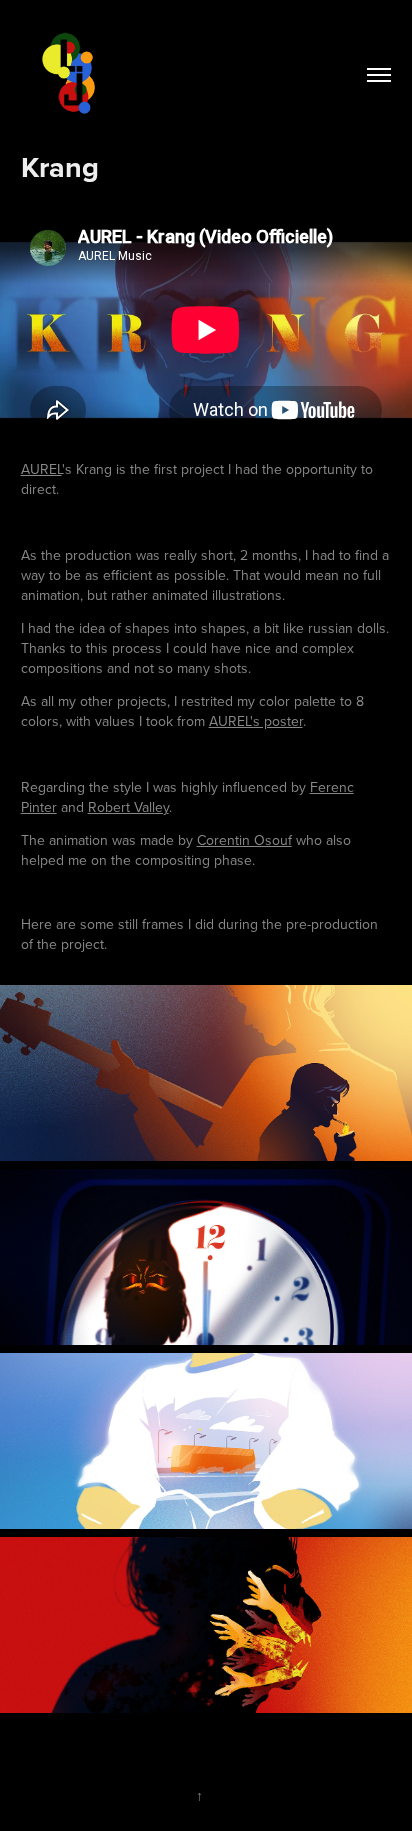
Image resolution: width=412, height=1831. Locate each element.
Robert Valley (128, 807)
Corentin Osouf (244, 840)
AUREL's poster (256, 721)
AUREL (41, 469)
